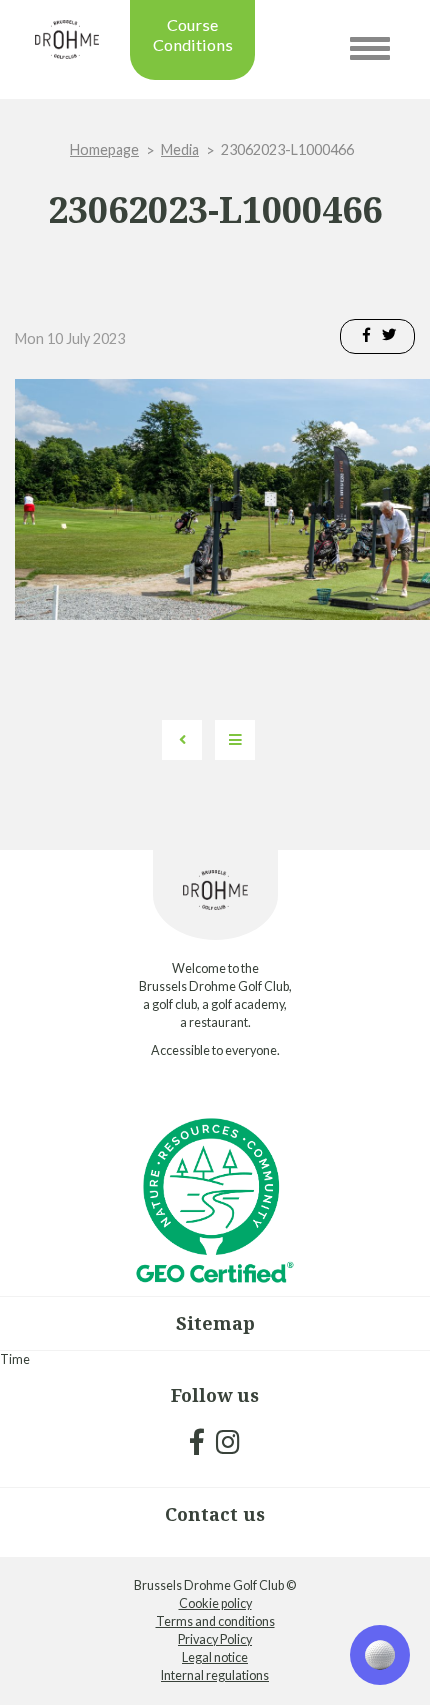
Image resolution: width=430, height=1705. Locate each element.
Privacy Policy (215, 1639)
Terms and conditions (215, 1621)
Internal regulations (215, 1675)
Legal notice (215, 1657)
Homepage (104, 149)
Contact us (215, 1514)
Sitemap (215, 1323)
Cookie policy (215, 1603)
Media (180, 149)
